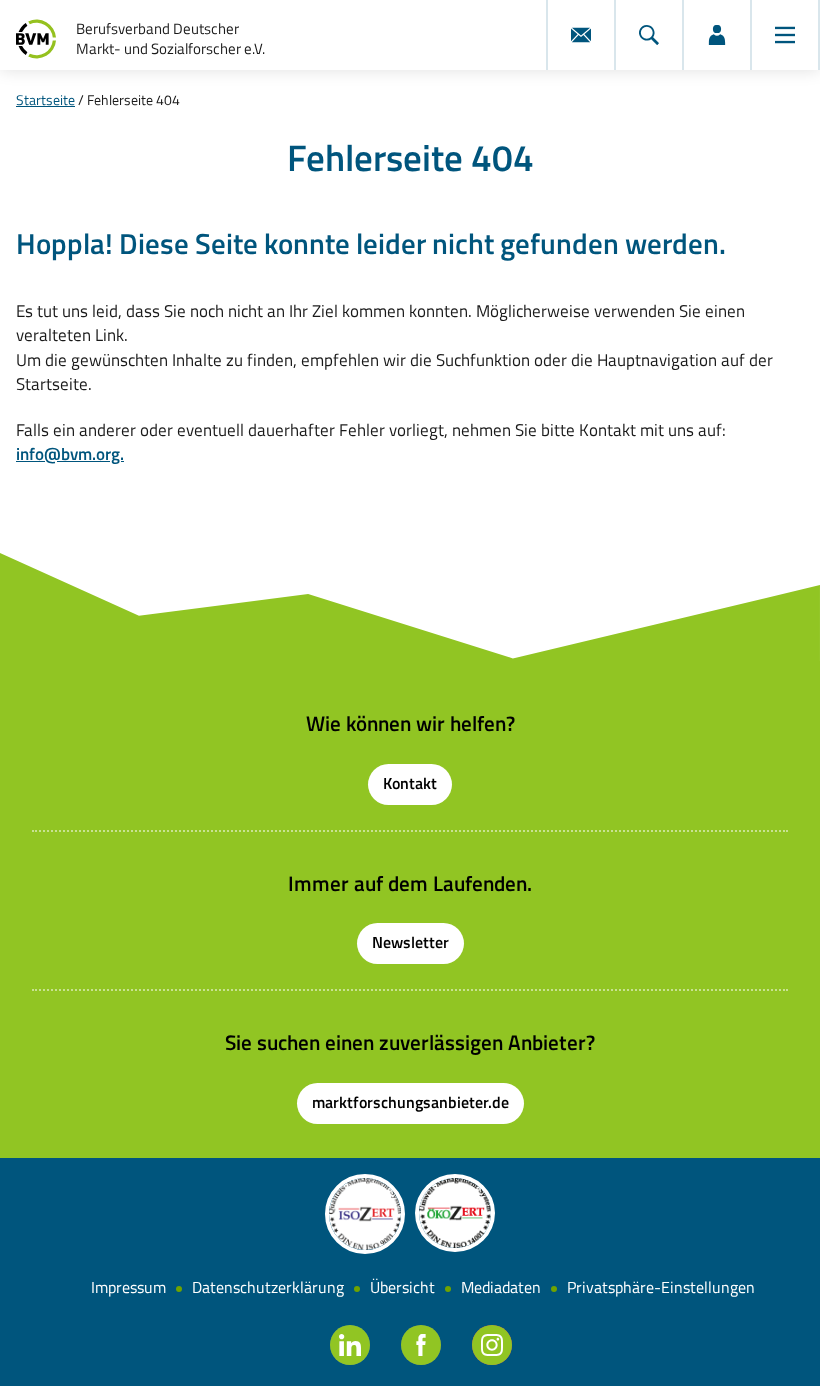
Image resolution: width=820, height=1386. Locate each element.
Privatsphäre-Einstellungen (661, 1287)
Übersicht (402, 1287)
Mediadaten (501, 1287)
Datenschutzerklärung (268, 1287)
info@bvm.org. (70, 453)
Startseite (45, 99)
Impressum (128, 1287)
